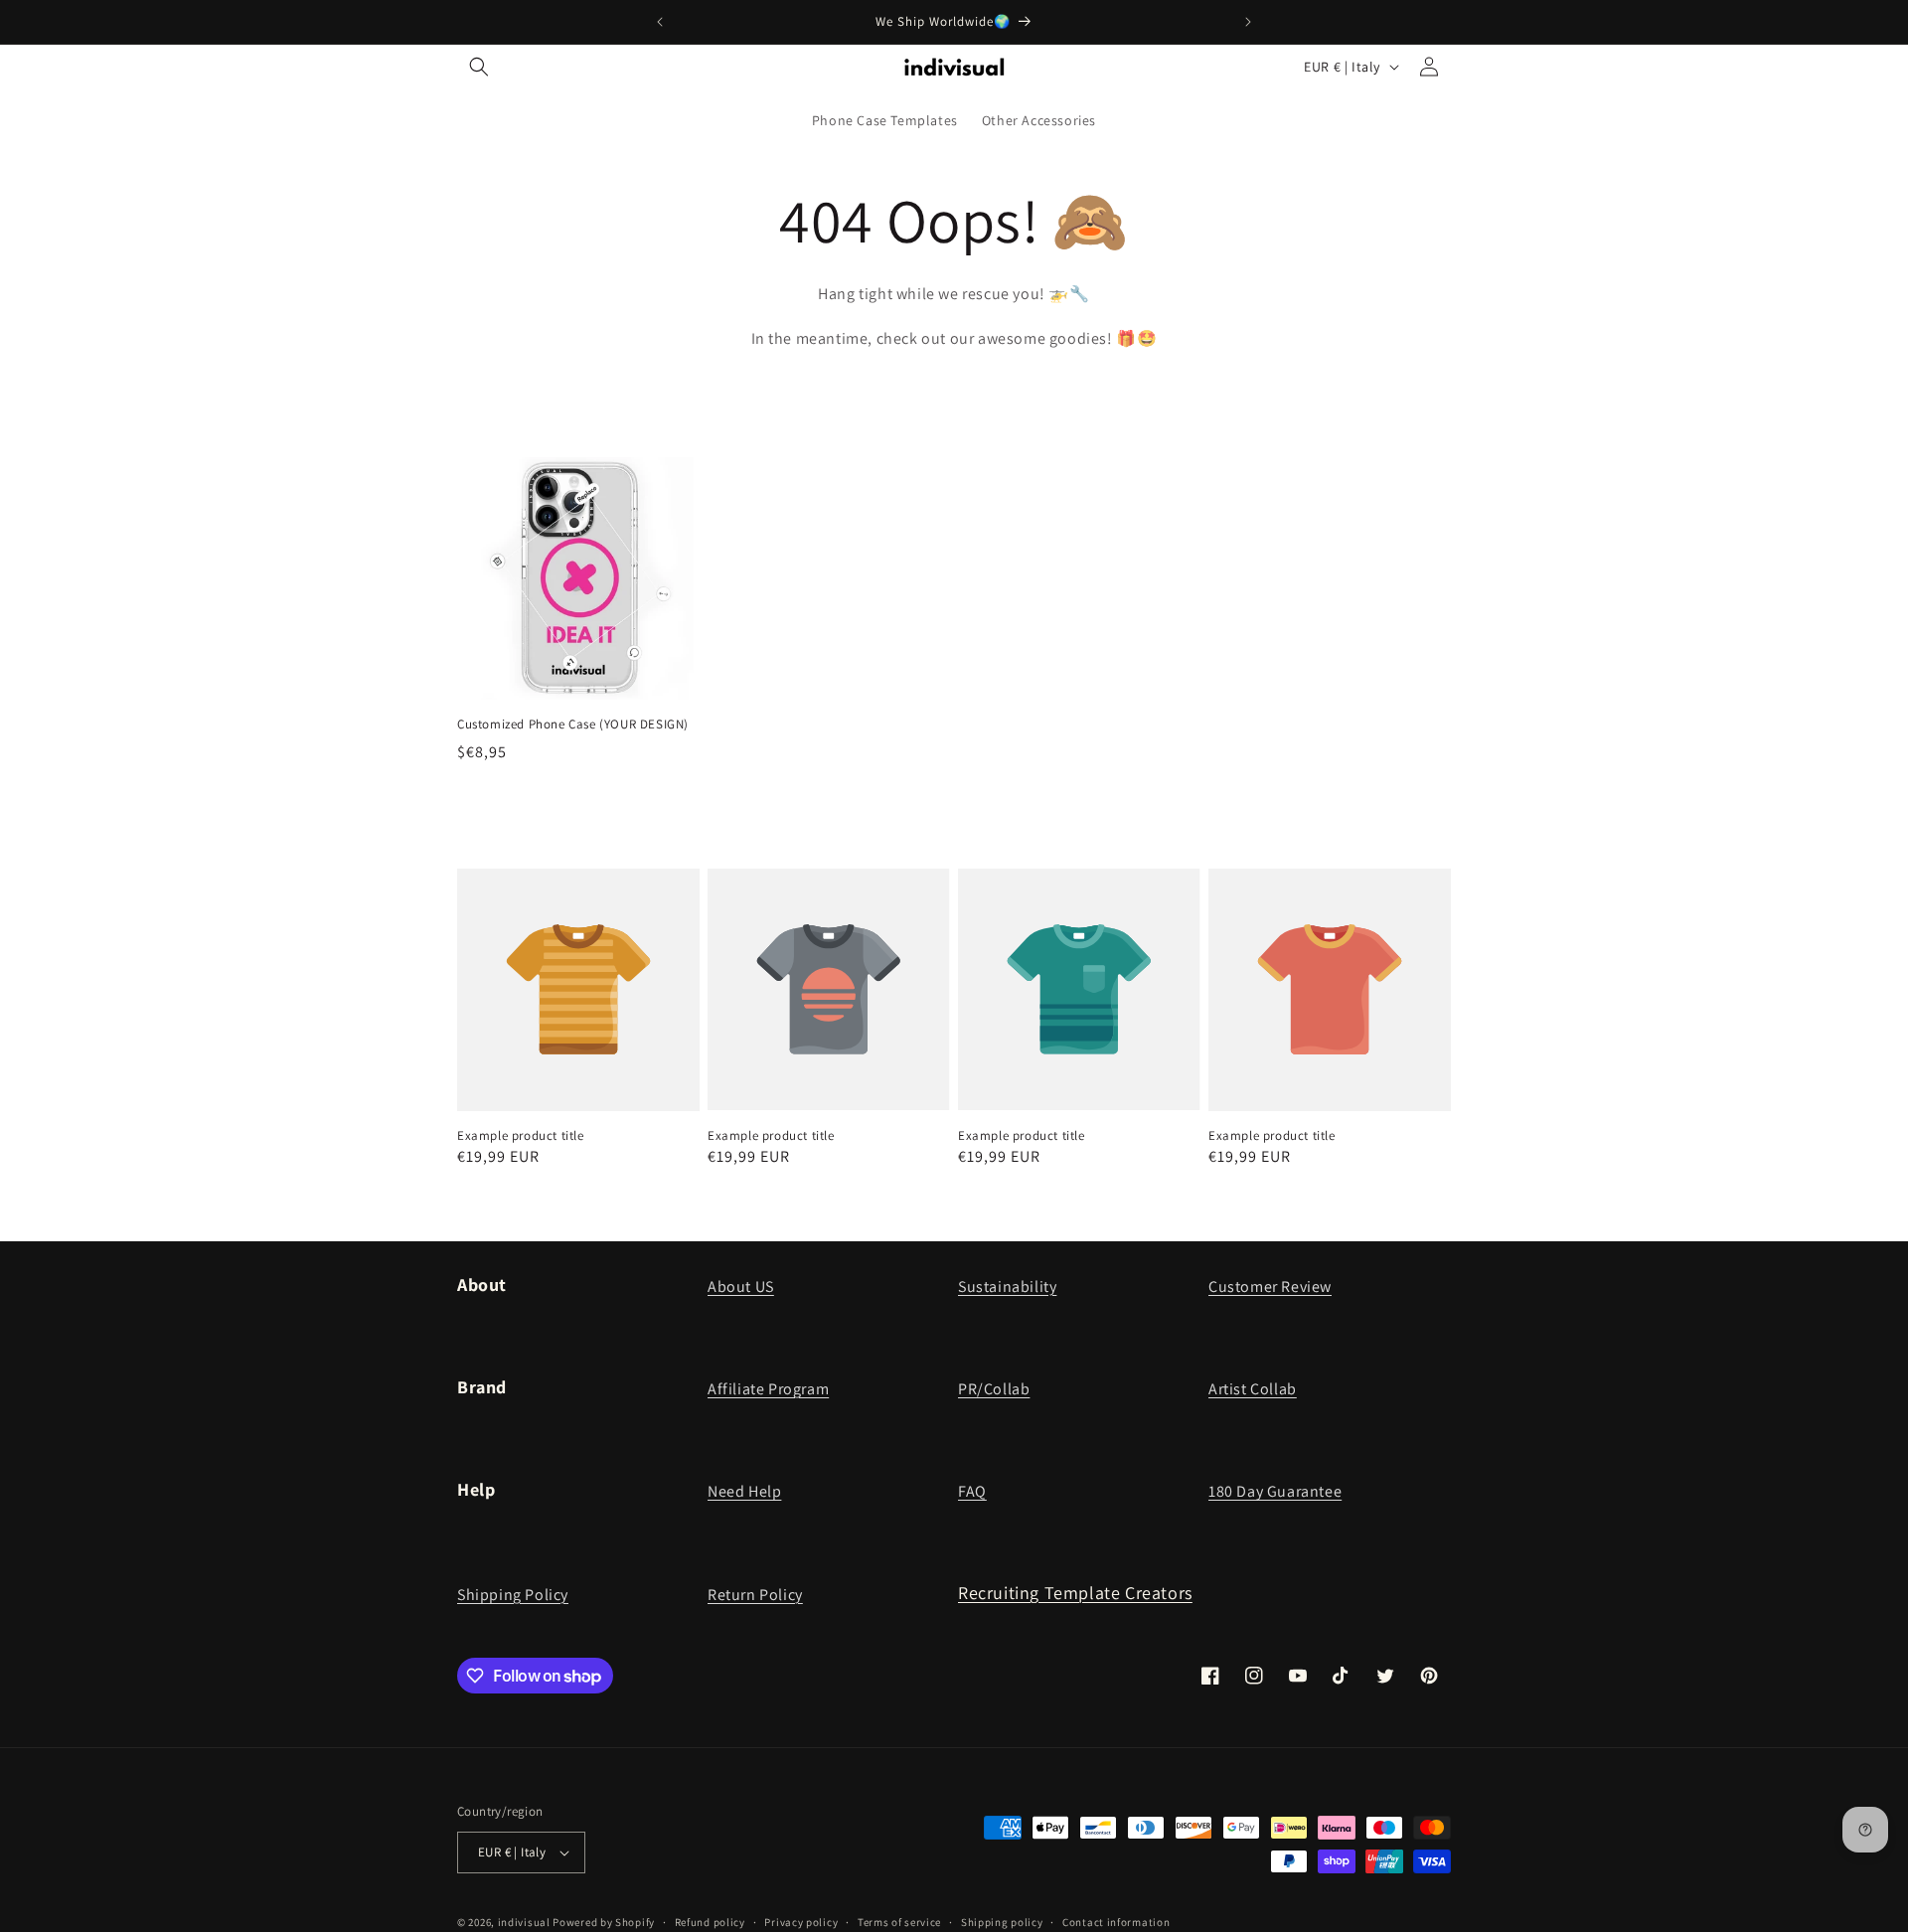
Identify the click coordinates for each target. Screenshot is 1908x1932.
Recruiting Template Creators (1075, 1593)
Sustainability (1007, 1287)
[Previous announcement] (660, 22)
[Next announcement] (1248, 22)
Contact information (1116, 1921)
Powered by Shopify (604, 1922)
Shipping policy (1002, 1921)
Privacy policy (801, 1921)
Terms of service (899, 1921)
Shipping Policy (513, 1595)
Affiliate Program (768, 1389)
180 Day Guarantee (1275, 1491)
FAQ (972, 1491)
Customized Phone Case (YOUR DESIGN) (573, 724)
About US (741, 1287)
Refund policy (710, 1921)
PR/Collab (994, 1389)
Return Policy (755, 1595)
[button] (479, 67)
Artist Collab (1253, 1389)
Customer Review (1270, 1287)
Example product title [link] (521, 1136)
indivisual (524, 1922)
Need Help (744, 1491)
